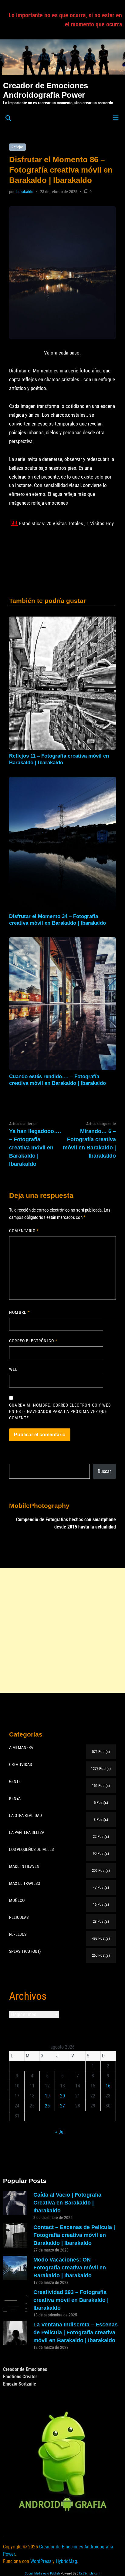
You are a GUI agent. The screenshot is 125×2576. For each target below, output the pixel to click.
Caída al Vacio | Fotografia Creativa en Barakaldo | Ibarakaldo (67, 2203)
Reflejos (17, 147)
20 (62, 2096)
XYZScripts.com (90, 2573)
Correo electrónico (33, 1341)
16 (108, 2086)
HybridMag (66, 2561)
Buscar (104, 1471)
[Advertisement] (62, 1630)
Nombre (19, 1312)
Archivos (28, 1996)
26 (47, 2106)
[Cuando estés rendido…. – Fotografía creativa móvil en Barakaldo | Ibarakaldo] (62, 1003)
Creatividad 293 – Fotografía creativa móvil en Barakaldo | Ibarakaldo (71, 2300)
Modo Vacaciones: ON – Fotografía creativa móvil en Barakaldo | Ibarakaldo (70, 2268)
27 (62, 2106)
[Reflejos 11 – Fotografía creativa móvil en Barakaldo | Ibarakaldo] (62, 683)
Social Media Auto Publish (42, 2573)
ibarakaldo (24, 192)
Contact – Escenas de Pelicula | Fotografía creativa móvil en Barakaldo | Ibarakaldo (74, 2235)
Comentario (24, 1231)
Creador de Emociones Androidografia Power (46, 90)
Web (14, 1369)
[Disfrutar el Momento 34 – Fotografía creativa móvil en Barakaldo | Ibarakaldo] (62, 843)
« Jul (60, 2132)
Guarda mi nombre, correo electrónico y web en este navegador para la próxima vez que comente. (60, 1411)
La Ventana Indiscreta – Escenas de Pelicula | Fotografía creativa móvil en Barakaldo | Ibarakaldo (76, 2332)
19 (47, 2096)
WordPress (41, 2561)
